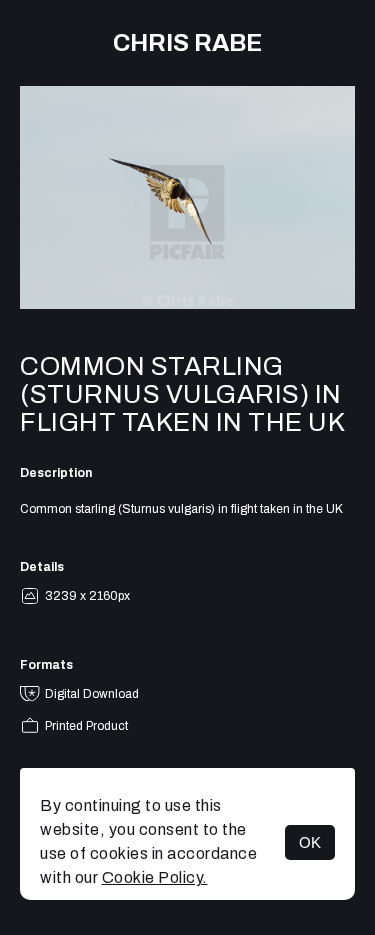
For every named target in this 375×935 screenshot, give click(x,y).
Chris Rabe (187, 43)
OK (310, 842)
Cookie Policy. (155, 877)
